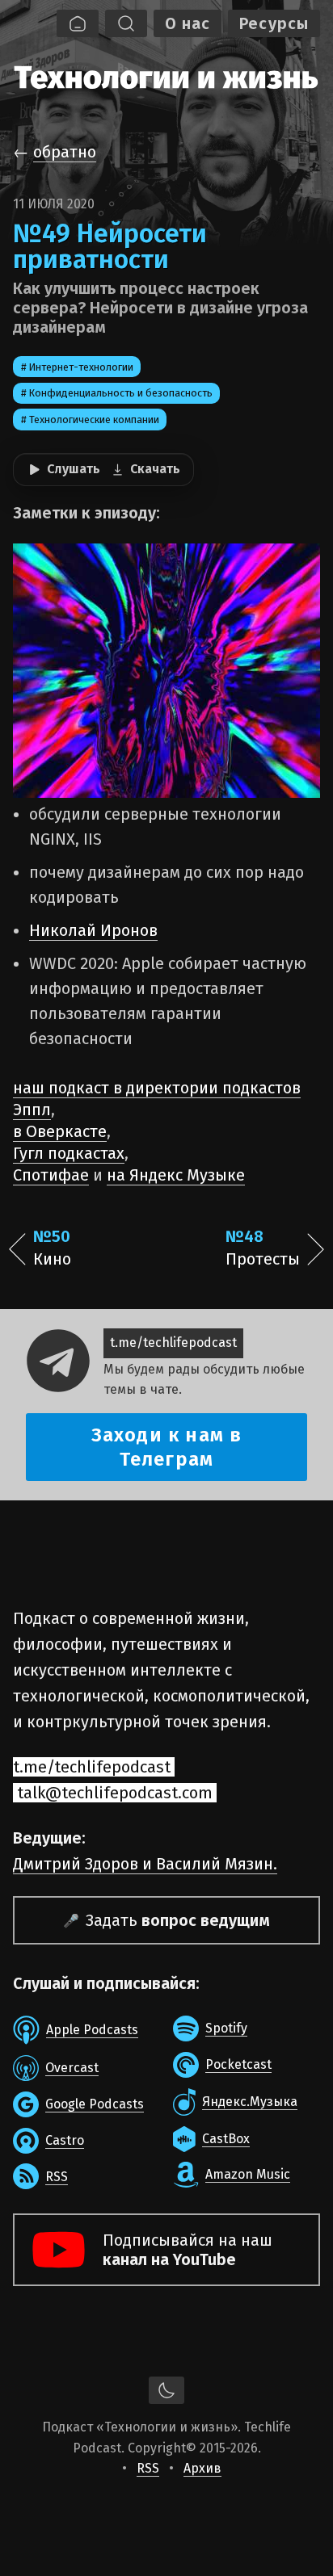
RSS (148, 2468)
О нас (188, 23)
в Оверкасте (60, 1131)
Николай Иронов (93, 930)
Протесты (263, 1248)
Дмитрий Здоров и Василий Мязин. (145, 1864)
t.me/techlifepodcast (173, 1343)
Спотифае (51, 1175)
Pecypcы (274, 23)
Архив (202, 2468)
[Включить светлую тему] (166, 2390)
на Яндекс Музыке (176, 1175)
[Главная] (78, 23)
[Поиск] (126, 23)
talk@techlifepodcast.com (115, 1793)
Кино (52, 1248)
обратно (65, 152)
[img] (166, 75)
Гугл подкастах (69, 1153)
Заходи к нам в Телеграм (167, 1447)
